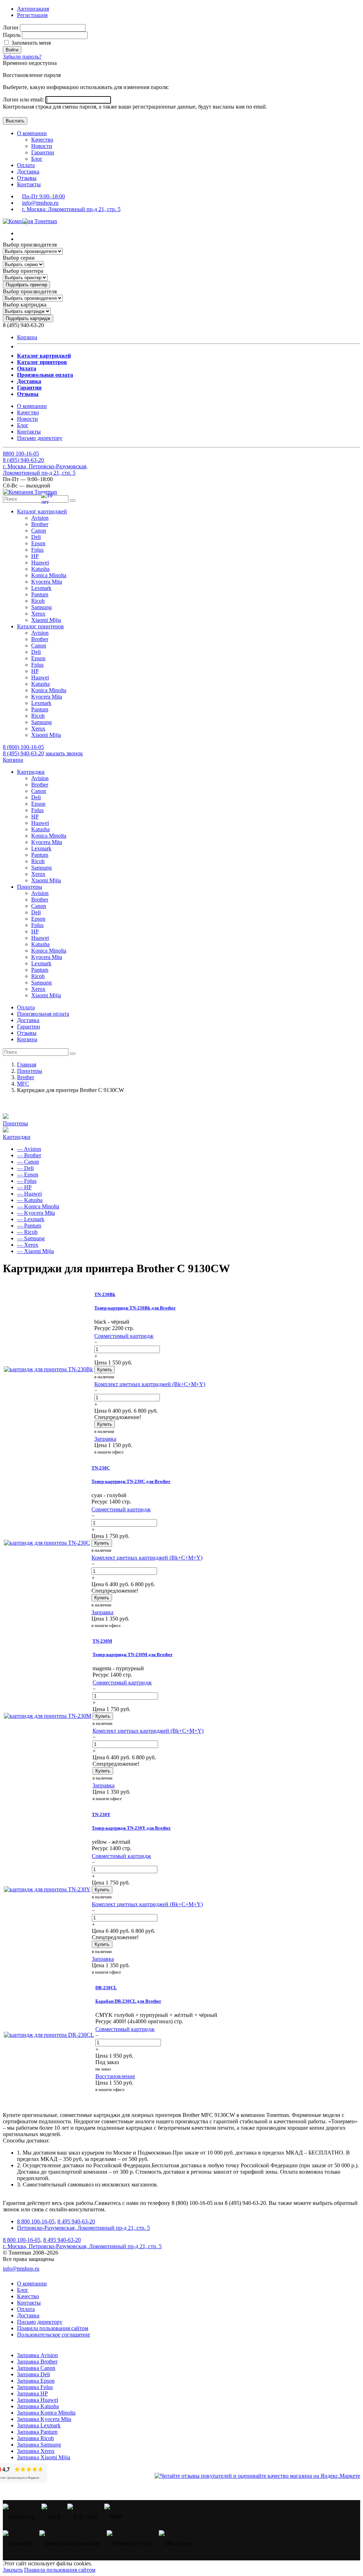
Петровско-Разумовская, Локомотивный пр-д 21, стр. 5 (83, 2228)
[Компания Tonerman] (30, 221)
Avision (40, 518)
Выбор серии (19, 258)
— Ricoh (27, 1232)
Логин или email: (24, 100)
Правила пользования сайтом (53, 2328)
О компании (32, 133)
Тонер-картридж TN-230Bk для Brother (135, 1308)
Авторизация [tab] (33, 9)
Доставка (28, 172)
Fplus (37, 550)
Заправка (105, 1439)
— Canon (28, 1162)
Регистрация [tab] (32, 15)
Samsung (41, 607)
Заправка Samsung (39, 2445)
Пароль (12, 35)
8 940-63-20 (23, 460)
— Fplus (27, 1181)
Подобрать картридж (28, 318)
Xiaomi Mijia (46, 620)
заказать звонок (64, 753)
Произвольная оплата (43, 1014)
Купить (105, 1370)
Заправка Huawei (38, 2400)
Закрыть (13, 2570)
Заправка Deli (33, 2374)
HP (35, 556)
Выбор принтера (23, 271)
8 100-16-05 (21, 454)
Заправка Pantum (37, 2432)
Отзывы (27, 178)
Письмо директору (40, 438)
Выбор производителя (30, 245)
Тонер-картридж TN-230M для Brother (133, 1654)
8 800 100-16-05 (36, 2221)
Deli (36, 537)
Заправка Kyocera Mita (44, 2419)
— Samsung (31, 1238)
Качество (42, 140)
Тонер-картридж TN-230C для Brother (131, 1481)
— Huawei (29, 1194)
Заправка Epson (36, 2381)
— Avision (29, 1149)
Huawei (40, 562)
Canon (39, 531)
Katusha (40, 569)
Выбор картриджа (25, 305)
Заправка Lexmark (39, 2425)
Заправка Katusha (38, 2406)
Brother (40, 524)
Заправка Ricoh (35, 2438)
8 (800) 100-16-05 (23, 747)
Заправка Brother (37, 2362)
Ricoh (38, 601)
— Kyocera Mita (36, 1213)
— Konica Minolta (38, 1206)
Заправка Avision (37, 2355)
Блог (37, 159)
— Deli (25, 1168)
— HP (24, 1187)
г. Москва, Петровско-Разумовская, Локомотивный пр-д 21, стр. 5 (45, 470)
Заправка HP (32, 2393)
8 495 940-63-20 (76, 2221)
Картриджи (17, 1137)
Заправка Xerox (36, 2451)
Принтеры (15, 1123)
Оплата (26, 165)
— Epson (28, 1174)
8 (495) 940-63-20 (23, 753)
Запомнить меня (30, 43)
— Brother (29, 1155)
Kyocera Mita (47, 582)
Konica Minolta (49, 575)
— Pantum (29, 1226)
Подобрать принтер (26, 285)
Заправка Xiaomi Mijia (44, 2457)
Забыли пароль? (22, 57)
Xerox (38, 614)
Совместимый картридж (124, 1336)
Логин (11, 27)
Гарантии (43, 152)
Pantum (40, 594)
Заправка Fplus (35, 2387)
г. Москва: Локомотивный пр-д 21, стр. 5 (71, 209)
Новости (42, 146)
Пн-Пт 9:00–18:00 (43, 196)
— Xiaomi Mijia (35, 1251)
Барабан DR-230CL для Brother (128, 2001)
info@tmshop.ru (40, 203)
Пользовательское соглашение (54, 2335)
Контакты (29, 184)
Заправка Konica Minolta (46, 2413)
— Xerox (28, 1245)
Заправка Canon (36, 2368)
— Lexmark (31, 1219)
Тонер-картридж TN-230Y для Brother (131, 1828)
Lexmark (41, 588)
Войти (12, 50)
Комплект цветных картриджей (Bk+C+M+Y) (150, 1384)
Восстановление (115, 2076)
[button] (42, 511)
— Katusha (30, 1200)
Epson (38, 543)
